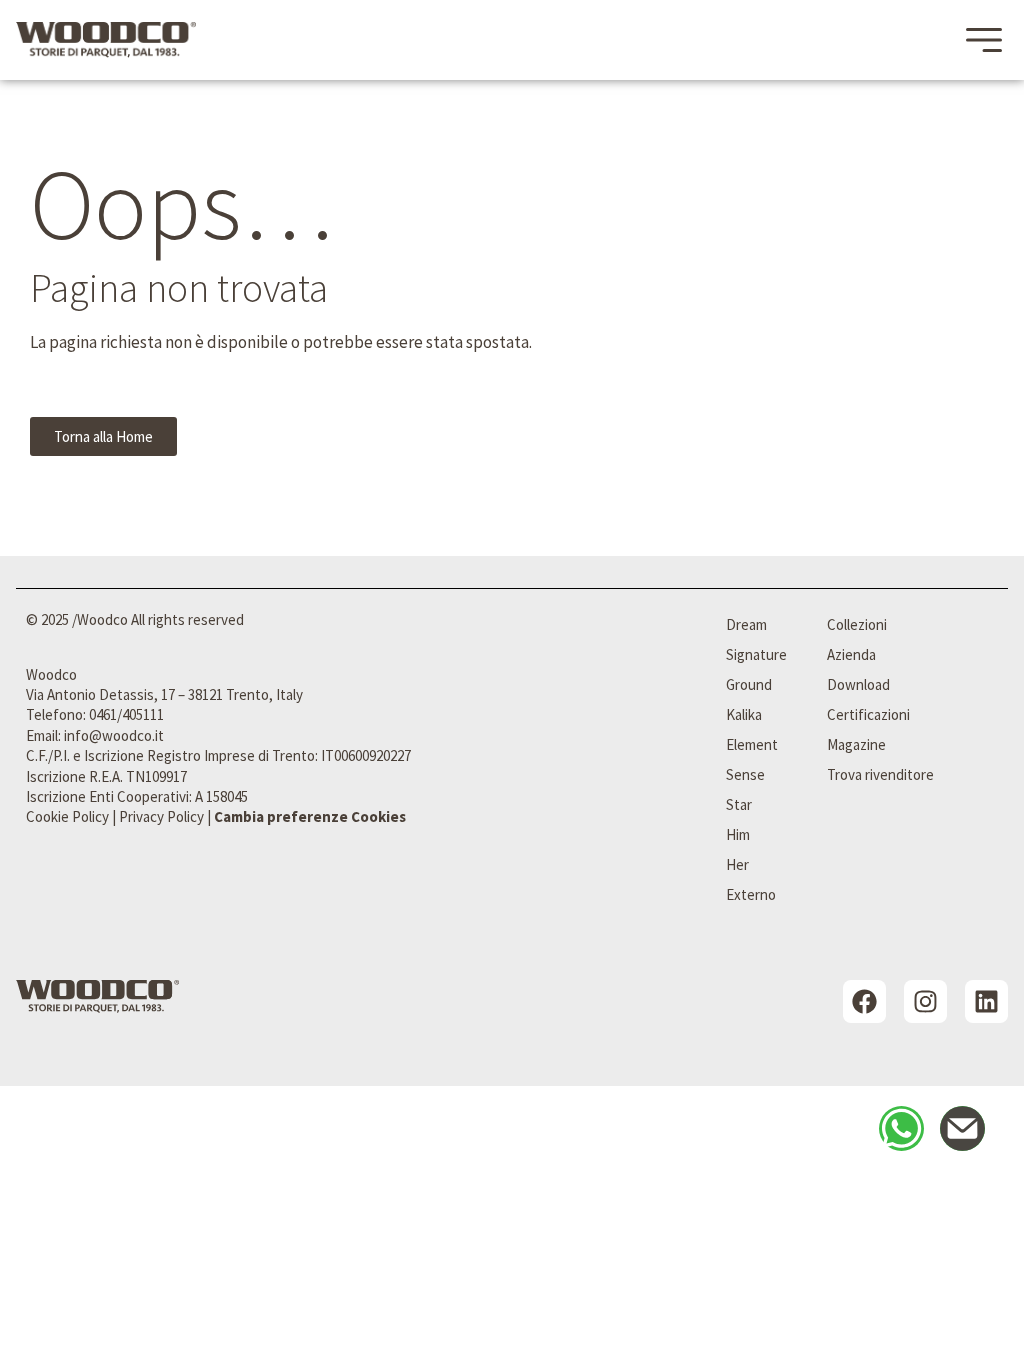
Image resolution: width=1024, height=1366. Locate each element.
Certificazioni (868, 714)
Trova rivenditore (880, 774)
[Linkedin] (986, 1001)
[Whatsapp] (901, 1128)
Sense (745, 774)
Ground (749, 684)
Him (738, 834)
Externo (751, 894)
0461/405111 (126, 714)
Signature (756, 654)
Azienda (851, 654)
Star (739, 804)
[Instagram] (925, 1001)
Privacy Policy (161, 816)
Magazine (856, 744)
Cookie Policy (67, 816)
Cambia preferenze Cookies (310, 816)
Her (737, 864)
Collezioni (857, 624)
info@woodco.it (114, 735)
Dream (746, 624)
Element (752, 744)
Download (858, 684)
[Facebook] (864, 1001)
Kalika (744, 714)
